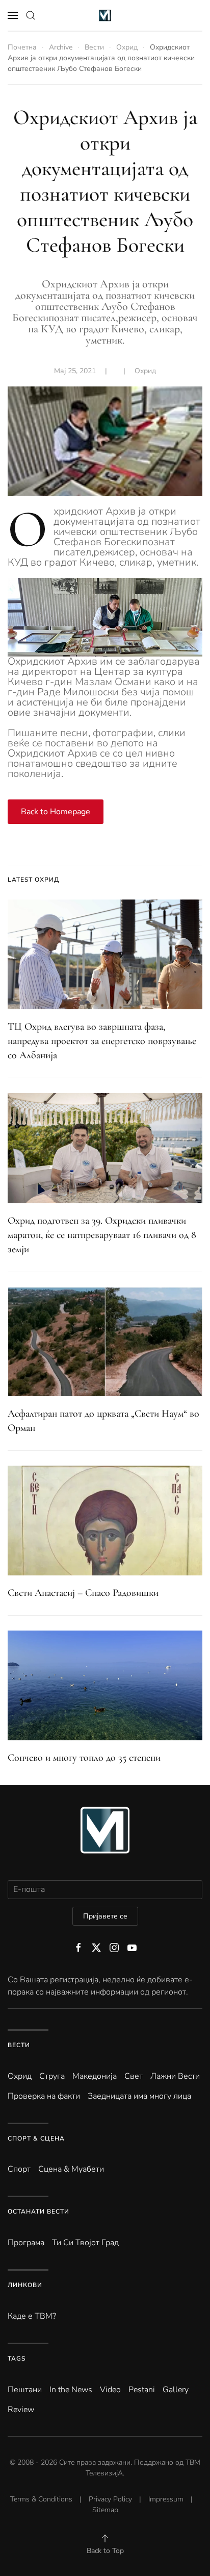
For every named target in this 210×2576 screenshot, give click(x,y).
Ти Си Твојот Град (85, 2243)
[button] (13, 15)
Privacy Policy (110, 2499)
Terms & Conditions (41, 2499)
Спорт (19, 2169)
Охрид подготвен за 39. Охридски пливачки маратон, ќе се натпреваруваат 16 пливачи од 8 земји (102, 1235)
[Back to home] (105, 15)
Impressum (166, 2499)
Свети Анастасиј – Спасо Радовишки (83, 1593)
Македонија (95, 2076)
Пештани (25, 2390)
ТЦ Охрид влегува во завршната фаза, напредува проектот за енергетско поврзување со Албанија (102, 1041)
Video (110, 2390)
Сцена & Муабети (71, 2169)
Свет (134, 2076)
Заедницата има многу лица (139, 2096)
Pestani (142, 2390)
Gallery (176, 2390)
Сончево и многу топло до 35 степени (84, 1758)
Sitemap (105, 2510)
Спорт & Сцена (36, 2138)
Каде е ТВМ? (32, 2316)
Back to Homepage (56, 812)
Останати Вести (38, 2212)
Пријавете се (105, 1916)
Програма (26, 2243)
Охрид (145, 371)
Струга (52, 2076)
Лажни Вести (175, 2076)
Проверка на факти (44, 2096)
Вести (19, 2045)
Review (21, 2410)
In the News (71, 2390)
